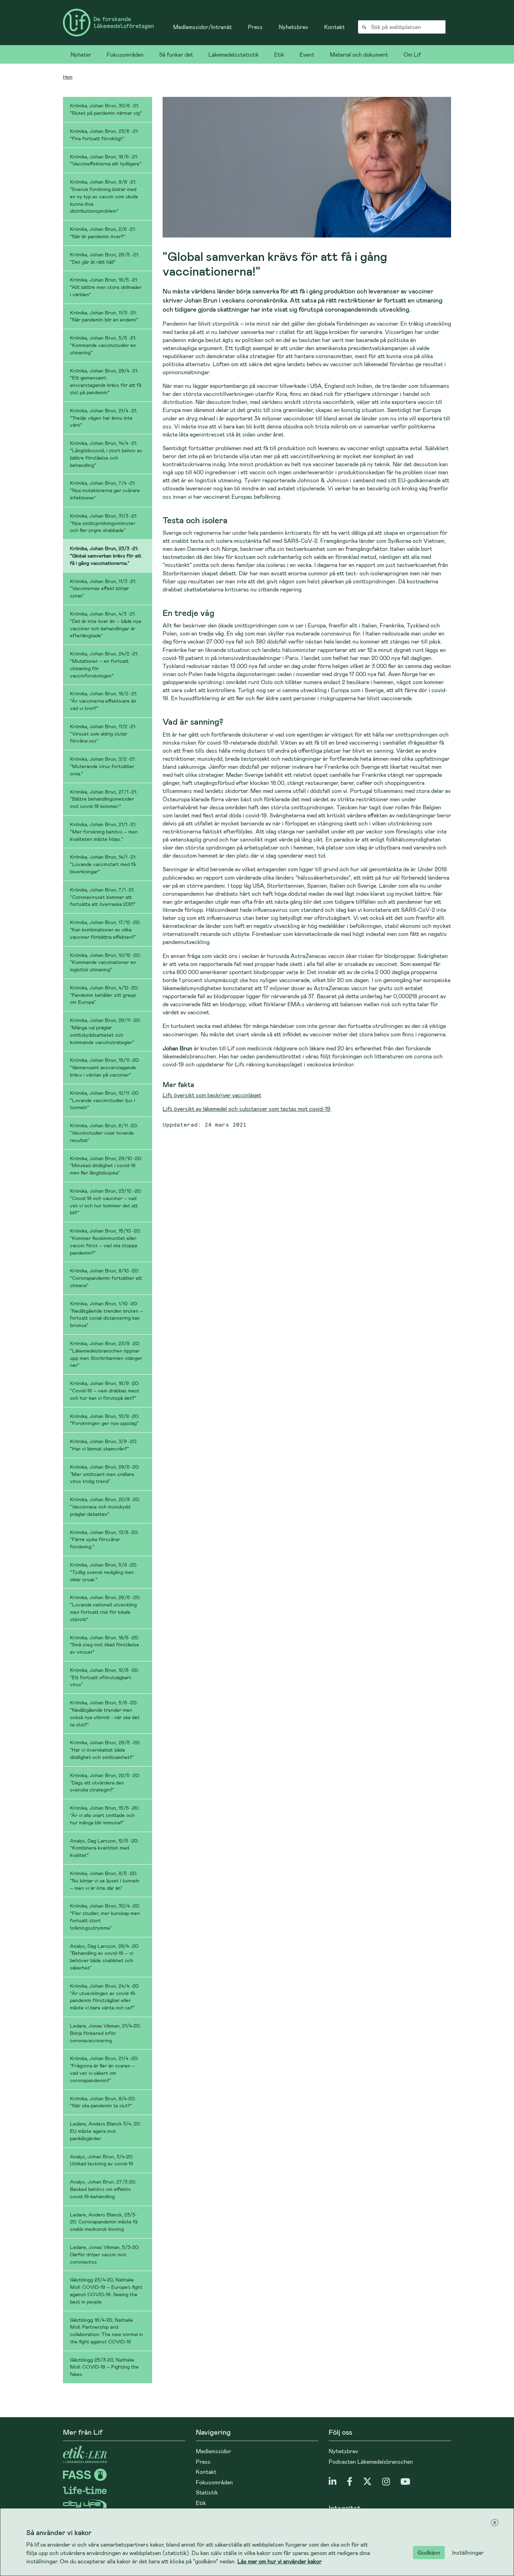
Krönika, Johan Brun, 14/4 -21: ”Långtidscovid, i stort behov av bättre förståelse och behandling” (106, 454)
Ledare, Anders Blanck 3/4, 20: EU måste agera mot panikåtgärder (105, 2131)
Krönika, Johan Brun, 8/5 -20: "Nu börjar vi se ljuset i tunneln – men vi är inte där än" (105, 1880)
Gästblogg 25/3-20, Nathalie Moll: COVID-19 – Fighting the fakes (104, 2367)
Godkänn (429, 2552)
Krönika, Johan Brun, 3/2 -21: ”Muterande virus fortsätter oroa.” (103, 766)
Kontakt (334, 27)
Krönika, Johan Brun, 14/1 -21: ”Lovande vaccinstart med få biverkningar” (103, 864)
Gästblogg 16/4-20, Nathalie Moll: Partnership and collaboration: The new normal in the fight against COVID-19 (106, 2331)
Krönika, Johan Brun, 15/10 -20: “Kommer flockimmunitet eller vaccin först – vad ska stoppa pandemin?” (105, 1241)
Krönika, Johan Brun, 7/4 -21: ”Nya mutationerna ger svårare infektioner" (105, 490)
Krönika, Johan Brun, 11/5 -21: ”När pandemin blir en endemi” (104, 316)
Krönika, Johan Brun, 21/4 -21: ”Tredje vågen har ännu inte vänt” (103, 418)
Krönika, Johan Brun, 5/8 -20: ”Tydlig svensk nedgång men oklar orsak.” (103, 1572)
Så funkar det (176, 54)
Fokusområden (125, 54)
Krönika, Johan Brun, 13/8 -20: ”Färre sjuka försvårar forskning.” (104, 1539)
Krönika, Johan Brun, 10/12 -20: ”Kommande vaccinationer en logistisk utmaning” (105, 962)
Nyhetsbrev (293, 27)
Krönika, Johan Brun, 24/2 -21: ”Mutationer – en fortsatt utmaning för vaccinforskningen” (104, 664)
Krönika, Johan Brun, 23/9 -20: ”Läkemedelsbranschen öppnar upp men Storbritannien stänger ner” (106, 1354)
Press (255, 27)
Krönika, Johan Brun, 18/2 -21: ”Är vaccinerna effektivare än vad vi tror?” (103, 701)
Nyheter (81, 54)
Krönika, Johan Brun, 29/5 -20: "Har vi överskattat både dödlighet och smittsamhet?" (105, 1750)
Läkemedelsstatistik (234, 54)
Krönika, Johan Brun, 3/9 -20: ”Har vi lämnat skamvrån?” (103, 1445)
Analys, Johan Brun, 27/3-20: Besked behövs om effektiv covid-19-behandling (103, 2189)
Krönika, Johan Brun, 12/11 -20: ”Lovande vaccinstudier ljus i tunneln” (105, 1100)
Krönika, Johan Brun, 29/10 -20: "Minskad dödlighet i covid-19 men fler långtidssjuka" (106, 1166)
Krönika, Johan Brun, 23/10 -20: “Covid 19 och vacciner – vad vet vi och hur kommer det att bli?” (106, 1202)
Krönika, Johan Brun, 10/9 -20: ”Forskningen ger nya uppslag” (105, 1420)
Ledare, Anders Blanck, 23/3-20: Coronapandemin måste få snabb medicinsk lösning (104, 2222)
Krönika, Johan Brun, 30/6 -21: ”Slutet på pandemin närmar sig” (106, 109)
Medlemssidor (213, 2451)
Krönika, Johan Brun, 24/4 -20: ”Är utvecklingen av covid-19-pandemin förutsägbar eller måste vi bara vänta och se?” (105, 1997)
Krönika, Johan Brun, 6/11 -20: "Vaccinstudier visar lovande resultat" (104, 1133)
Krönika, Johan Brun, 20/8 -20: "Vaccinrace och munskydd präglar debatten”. (105, 1507)
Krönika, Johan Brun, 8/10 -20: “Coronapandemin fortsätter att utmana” (106, 1278)
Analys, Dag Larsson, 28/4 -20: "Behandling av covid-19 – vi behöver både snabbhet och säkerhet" (105, 1957)
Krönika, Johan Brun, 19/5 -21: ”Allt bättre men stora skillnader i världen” (106, 287)
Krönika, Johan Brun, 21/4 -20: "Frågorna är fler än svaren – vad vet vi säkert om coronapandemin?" (104, 2069)
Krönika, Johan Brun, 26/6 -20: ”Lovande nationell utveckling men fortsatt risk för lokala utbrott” (105, 1608)
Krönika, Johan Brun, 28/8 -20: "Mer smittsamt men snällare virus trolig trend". (105, 1474)
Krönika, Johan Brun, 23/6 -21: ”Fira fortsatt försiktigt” (104, 135)
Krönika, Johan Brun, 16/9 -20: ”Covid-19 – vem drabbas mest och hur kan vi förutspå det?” (105, 1390)
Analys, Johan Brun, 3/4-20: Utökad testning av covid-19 (102, 2160)
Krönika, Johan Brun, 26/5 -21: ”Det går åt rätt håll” (104, 258)
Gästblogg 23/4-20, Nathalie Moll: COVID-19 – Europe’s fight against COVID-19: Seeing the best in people (106, 2290)
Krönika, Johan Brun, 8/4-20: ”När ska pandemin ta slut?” (103, 2102)
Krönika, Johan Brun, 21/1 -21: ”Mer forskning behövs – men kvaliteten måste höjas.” (104, 832)
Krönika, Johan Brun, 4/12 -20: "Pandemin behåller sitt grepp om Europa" (104, 995)
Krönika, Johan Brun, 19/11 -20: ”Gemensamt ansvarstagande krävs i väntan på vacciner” (105, 1067)
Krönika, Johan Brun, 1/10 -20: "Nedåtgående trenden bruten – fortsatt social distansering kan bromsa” (106, 1314)
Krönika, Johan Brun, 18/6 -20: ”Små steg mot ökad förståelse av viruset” (105, 1645)
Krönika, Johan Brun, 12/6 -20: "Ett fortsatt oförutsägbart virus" (104, 1677)
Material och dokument (359, 54)
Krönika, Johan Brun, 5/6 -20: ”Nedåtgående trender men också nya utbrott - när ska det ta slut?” (105, 1713)
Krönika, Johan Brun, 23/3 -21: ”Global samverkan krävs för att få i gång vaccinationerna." (106, 556)
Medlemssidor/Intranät (202, 27)
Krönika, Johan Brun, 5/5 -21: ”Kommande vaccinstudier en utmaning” (103, 345)
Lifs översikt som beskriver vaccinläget (212, 1095)
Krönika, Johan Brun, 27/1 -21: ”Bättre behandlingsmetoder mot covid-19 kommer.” (103, 799)
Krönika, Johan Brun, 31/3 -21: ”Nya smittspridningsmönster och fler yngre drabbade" (103, 523)
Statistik (207, 2492)
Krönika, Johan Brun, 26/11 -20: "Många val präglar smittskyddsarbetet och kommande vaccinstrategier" (105, 1031)
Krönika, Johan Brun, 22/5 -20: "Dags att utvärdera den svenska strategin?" (105, 1783)
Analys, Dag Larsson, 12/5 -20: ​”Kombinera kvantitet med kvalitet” (105, 1848)
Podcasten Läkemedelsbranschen (371, 2461)
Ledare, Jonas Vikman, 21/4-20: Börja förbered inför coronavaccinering (105, 2033)
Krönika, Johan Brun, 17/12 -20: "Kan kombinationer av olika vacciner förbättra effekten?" (105, 929)
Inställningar (468, 2552)
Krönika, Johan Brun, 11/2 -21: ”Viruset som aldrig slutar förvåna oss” (103, 734)
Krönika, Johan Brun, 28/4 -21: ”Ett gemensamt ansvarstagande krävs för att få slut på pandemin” (106, 381)
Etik (279, 54)
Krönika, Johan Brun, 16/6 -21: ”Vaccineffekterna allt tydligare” (106, 160)
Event (307, 54)
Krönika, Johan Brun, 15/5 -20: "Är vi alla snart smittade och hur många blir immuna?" (105, 1815)
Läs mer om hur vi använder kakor (280, 2561)
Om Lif (412, 54)
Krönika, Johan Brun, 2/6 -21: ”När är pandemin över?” (103, 233)
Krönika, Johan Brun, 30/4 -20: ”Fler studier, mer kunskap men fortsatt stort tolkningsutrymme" (105, 1917)
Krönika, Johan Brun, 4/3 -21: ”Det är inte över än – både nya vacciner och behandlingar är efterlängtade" (105, 625)
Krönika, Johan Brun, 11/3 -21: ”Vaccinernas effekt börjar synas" (103, 588)
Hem (68, 77)
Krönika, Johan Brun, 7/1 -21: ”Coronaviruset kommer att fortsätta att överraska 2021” (103, 897)
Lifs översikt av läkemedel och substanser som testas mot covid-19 (247, 1109)
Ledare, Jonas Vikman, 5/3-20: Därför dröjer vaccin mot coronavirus (105, 2254)
